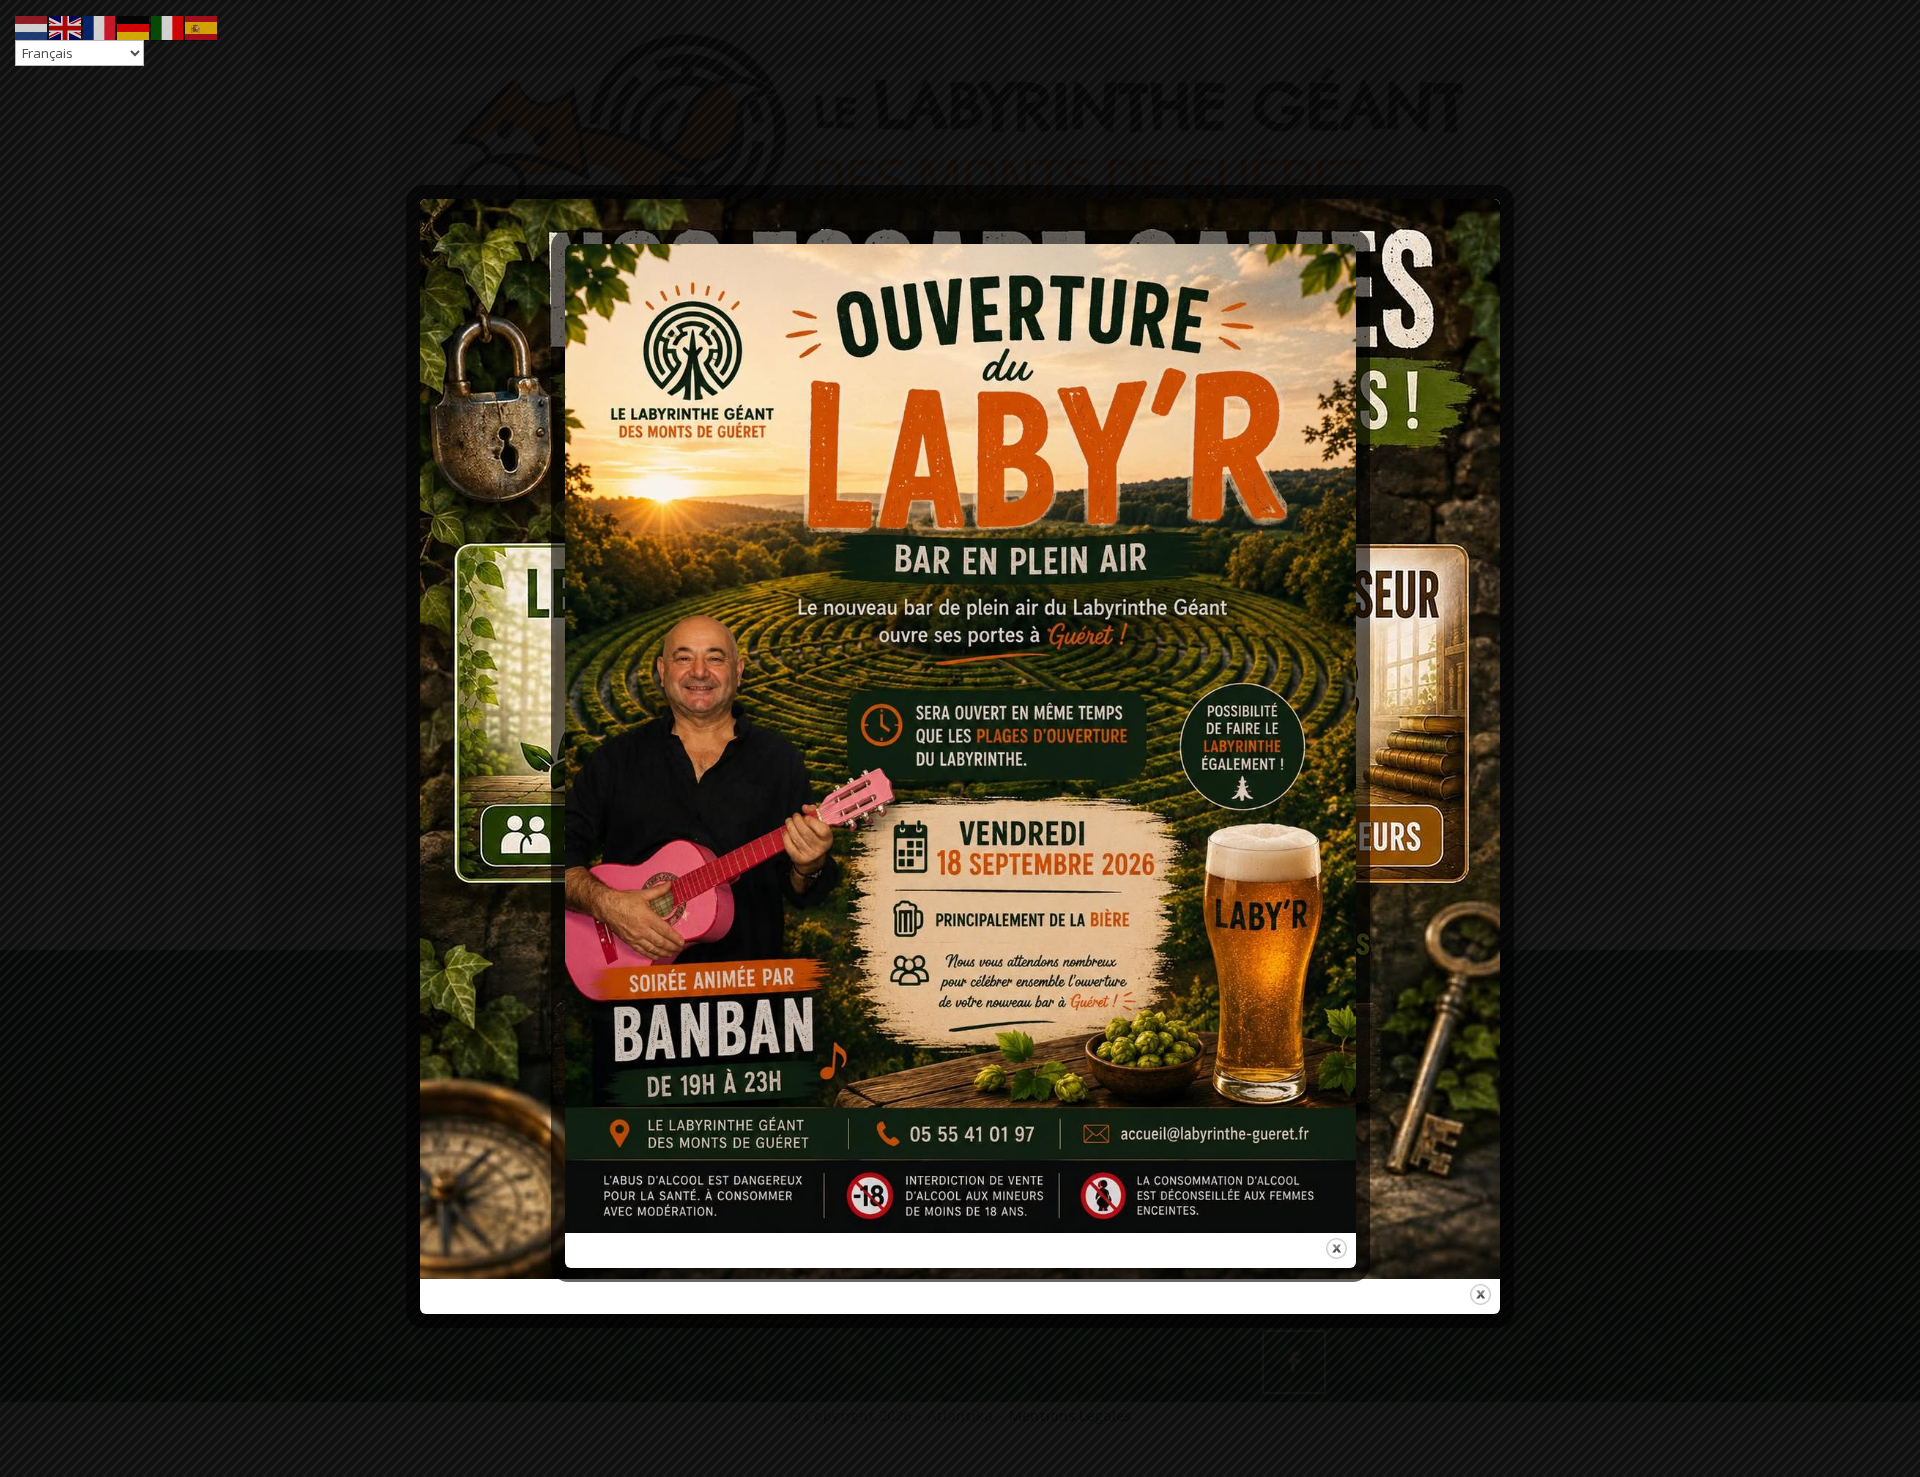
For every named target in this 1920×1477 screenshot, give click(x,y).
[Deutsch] (134, 26)
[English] (66, 26)
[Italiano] (168, 26)
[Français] (100, 26)
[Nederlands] (32, 26)
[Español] (202, 26)
